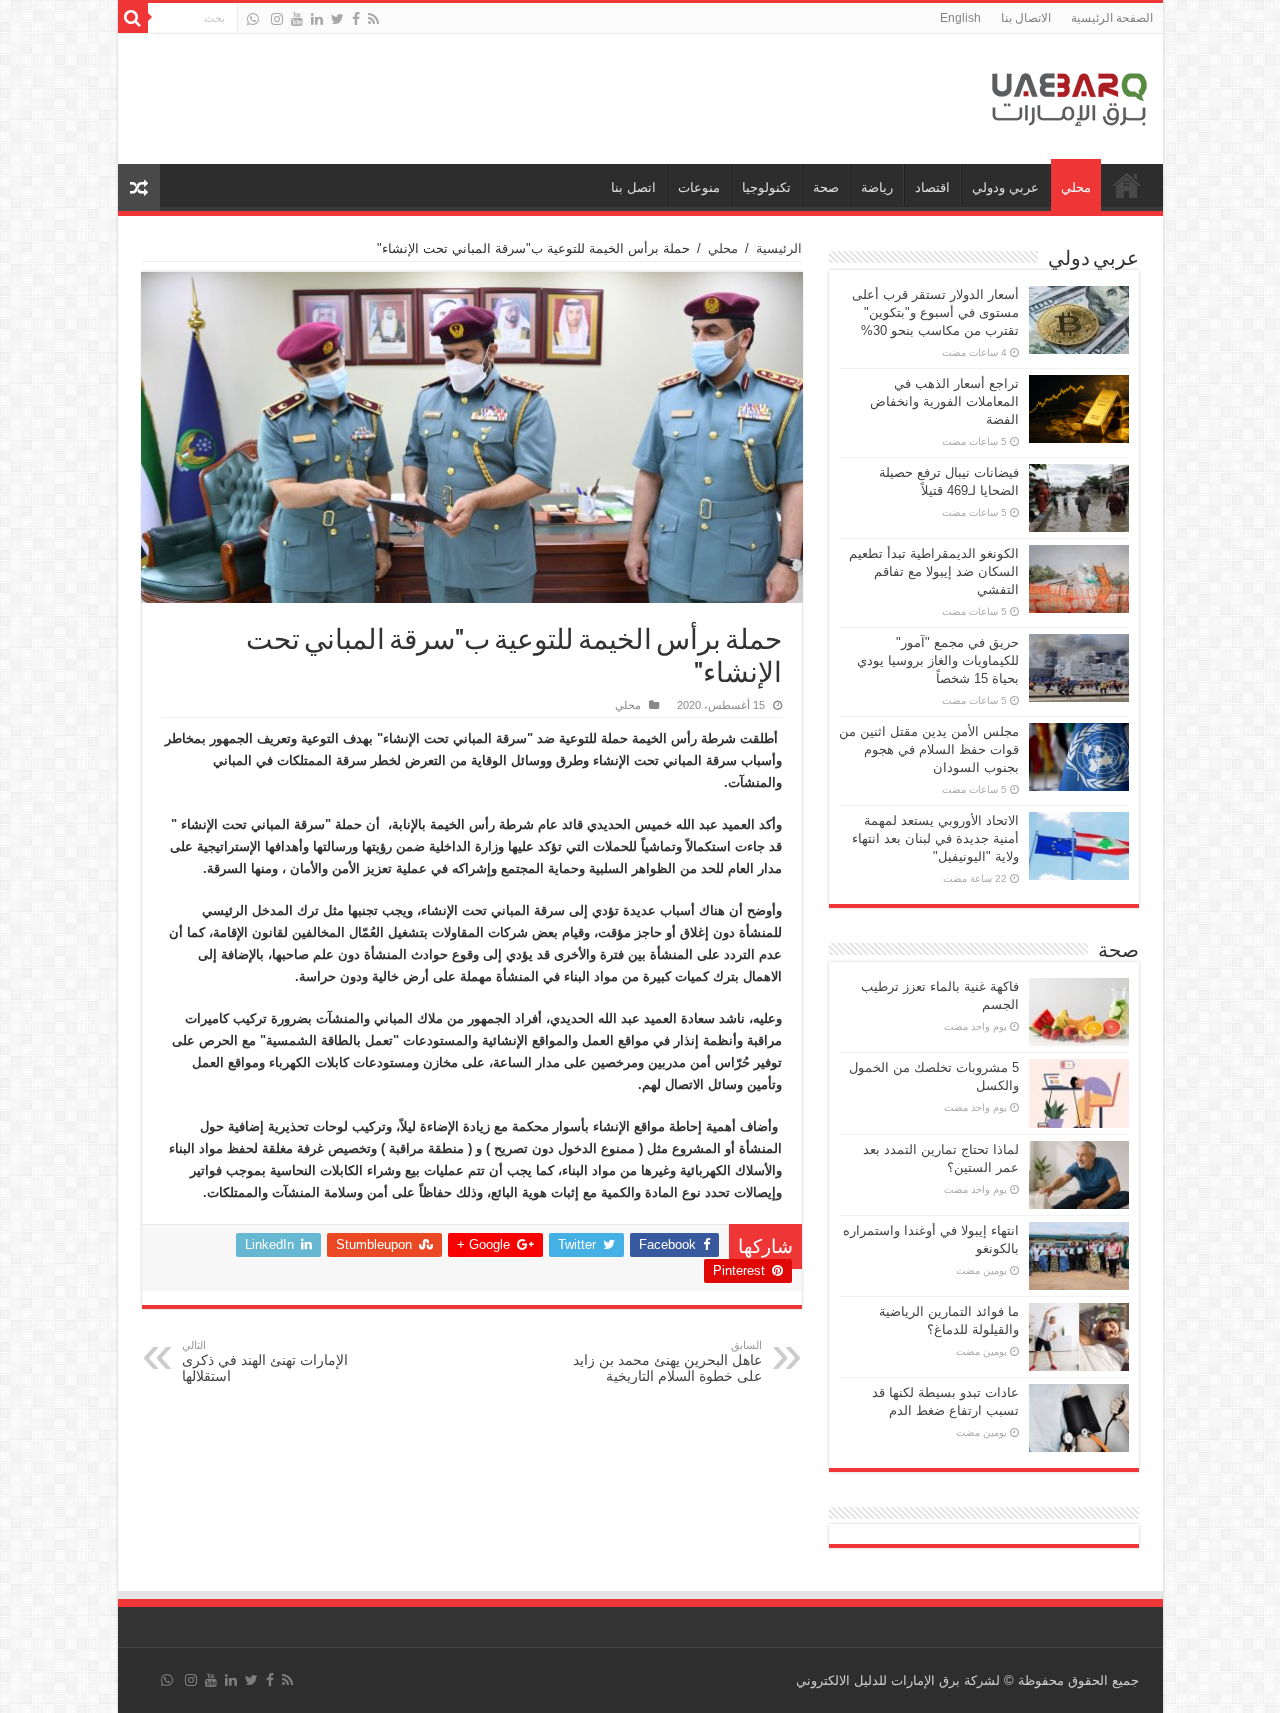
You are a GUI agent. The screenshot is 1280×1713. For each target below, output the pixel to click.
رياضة (877, 187)
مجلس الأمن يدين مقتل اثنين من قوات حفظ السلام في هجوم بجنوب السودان (929, 749)
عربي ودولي (1005, 187)
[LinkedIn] (317, 19)
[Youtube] (297, 19)
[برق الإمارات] (1070, 95)
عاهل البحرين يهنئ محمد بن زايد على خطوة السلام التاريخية (667, 1361)
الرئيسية (779, 248)
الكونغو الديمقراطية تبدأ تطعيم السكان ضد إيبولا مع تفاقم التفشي (934, 571)
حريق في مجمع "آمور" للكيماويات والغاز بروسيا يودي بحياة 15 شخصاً (938, 660)
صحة (826, 187)
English (960, 18)
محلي (1076, 187)
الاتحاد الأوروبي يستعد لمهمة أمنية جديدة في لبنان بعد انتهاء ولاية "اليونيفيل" (935, 838)
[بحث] (133, 18)
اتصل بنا (633, 187)
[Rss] (373, 19)
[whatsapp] (253, 19)
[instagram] (277, 19)
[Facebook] (356, 19)
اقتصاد (932, 187)
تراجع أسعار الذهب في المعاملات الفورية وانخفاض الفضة (944, 401)
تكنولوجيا (766, 187)
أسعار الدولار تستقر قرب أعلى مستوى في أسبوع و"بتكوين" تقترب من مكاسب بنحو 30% (935, 312)
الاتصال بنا (1026, 18)
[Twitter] (337, 19)
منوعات (699, 187)
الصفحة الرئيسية (1112, 18)
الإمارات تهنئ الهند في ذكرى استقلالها (265, 1361)
